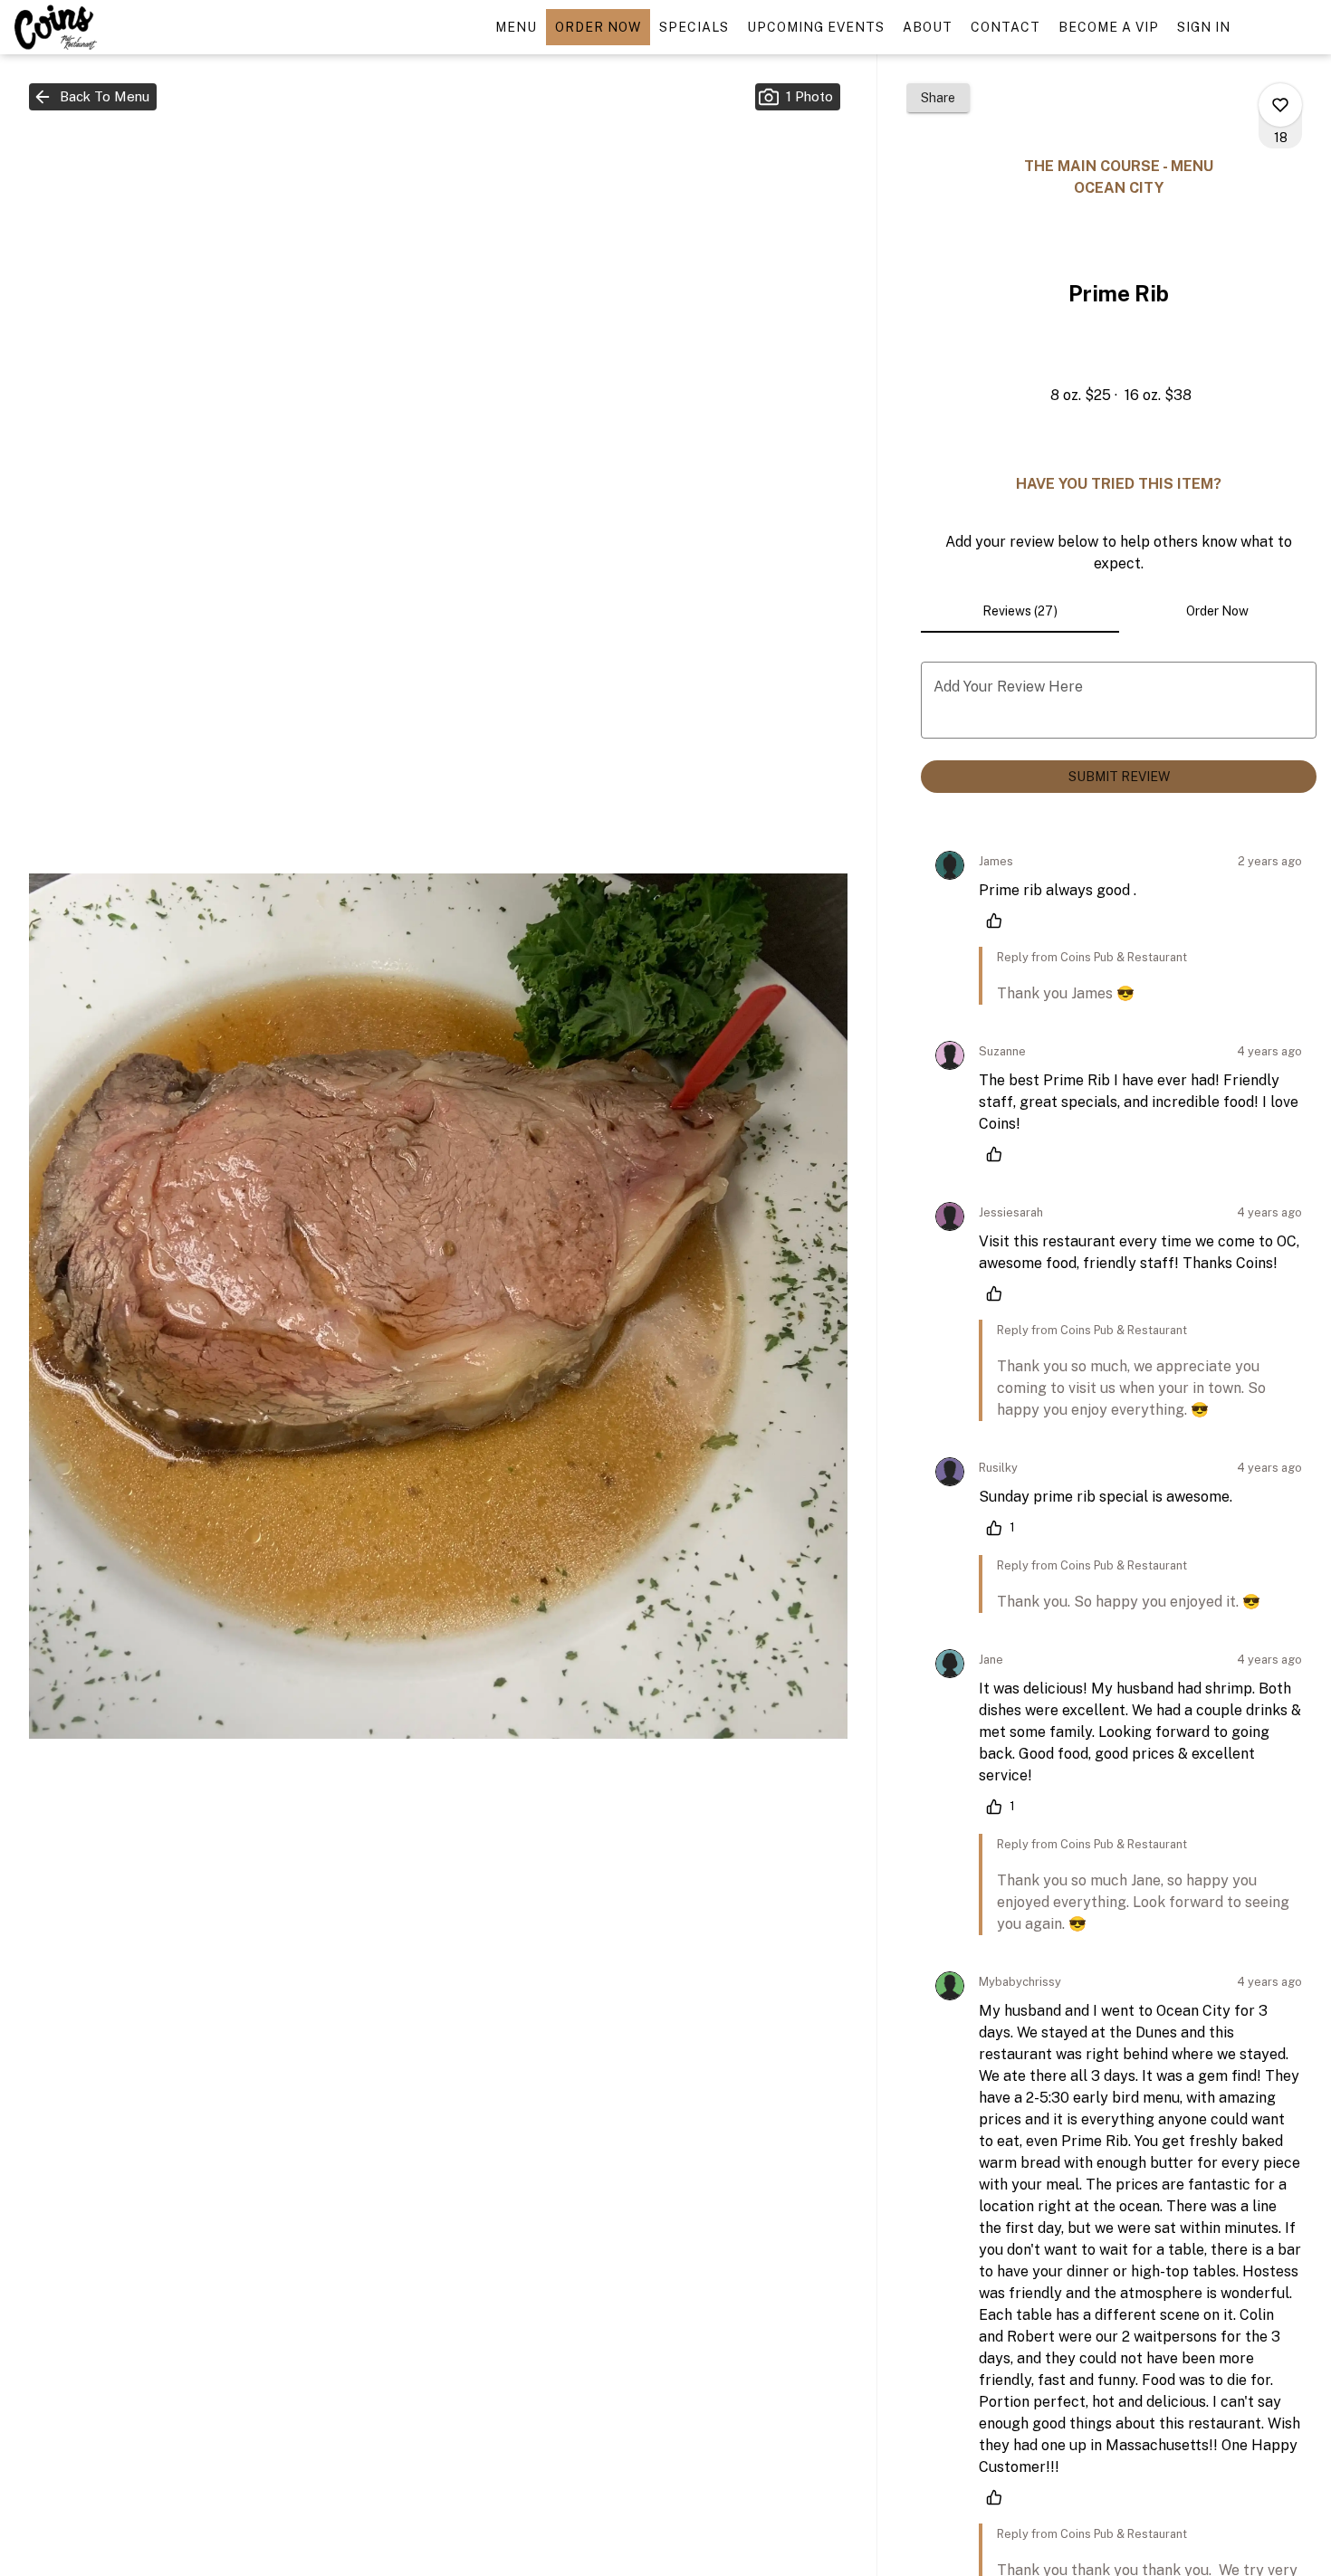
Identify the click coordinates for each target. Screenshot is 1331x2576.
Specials (694, 27)
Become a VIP (1109, 27)
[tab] (1020, 611)
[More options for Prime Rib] (1280, 105)
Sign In (1204, 27)
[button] (93, 97)
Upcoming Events (816, 27)
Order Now (598, 27)
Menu (516, 27)
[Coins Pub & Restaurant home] (96, 27)
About (928, 27)
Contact (1005, 27)
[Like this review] (999, 921)
